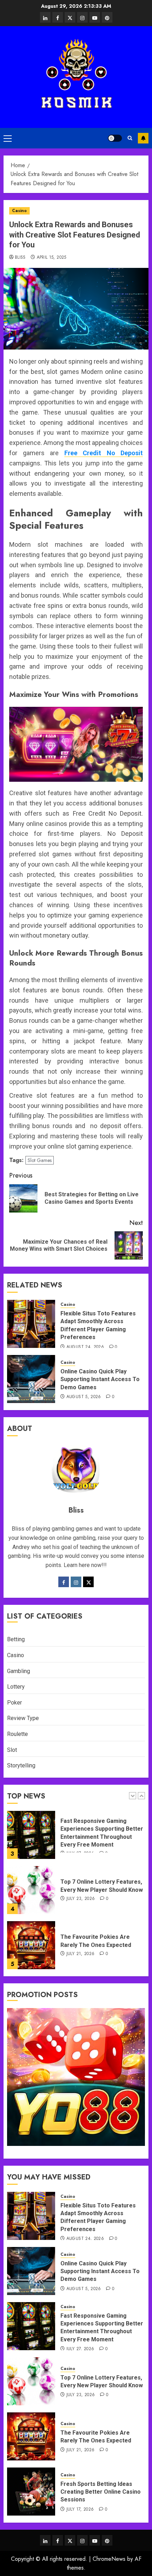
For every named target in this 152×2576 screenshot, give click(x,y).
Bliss (20, 258)
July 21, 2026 (81, 1954)
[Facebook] (64, 1582)
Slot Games (40, 1160)
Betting (16, 1639)
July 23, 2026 (81, 1899)
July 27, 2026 (80, 2349)
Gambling (19, 1671)
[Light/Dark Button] (115, 138)
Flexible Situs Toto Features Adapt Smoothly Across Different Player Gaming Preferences (98, 2217)
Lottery (16, 1687)
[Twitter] (88, 1582)
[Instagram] (76, 1582)
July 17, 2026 (80, 2510)
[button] (8, 138)
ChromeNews (109, 2559)
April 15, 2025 (52, 258)
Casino (19, 211)
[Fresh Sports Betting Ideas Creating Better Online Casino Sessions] (31, 2492)
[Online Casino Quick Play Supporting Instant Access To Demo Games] (31, 1379)
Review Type (23, 1718)
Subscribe (143, 138)
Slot (12, 1750)
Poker (14, 1703)
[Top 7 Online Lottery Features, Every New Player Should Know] (31, 1890)
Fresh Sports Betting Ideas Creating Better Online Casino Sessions (101, 2492)
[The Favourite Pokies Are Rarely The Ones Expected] (31, 1945)
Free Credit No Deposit (104, 453)
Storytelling (21, 1765)
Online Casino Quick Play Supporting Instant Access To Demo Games (100, 1379)
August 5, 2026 (84, 1397)
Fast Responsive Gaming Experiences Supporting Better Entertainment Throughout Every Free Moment (102, 2328)
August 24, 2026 (85, 1347)
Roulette (17, 1734)
